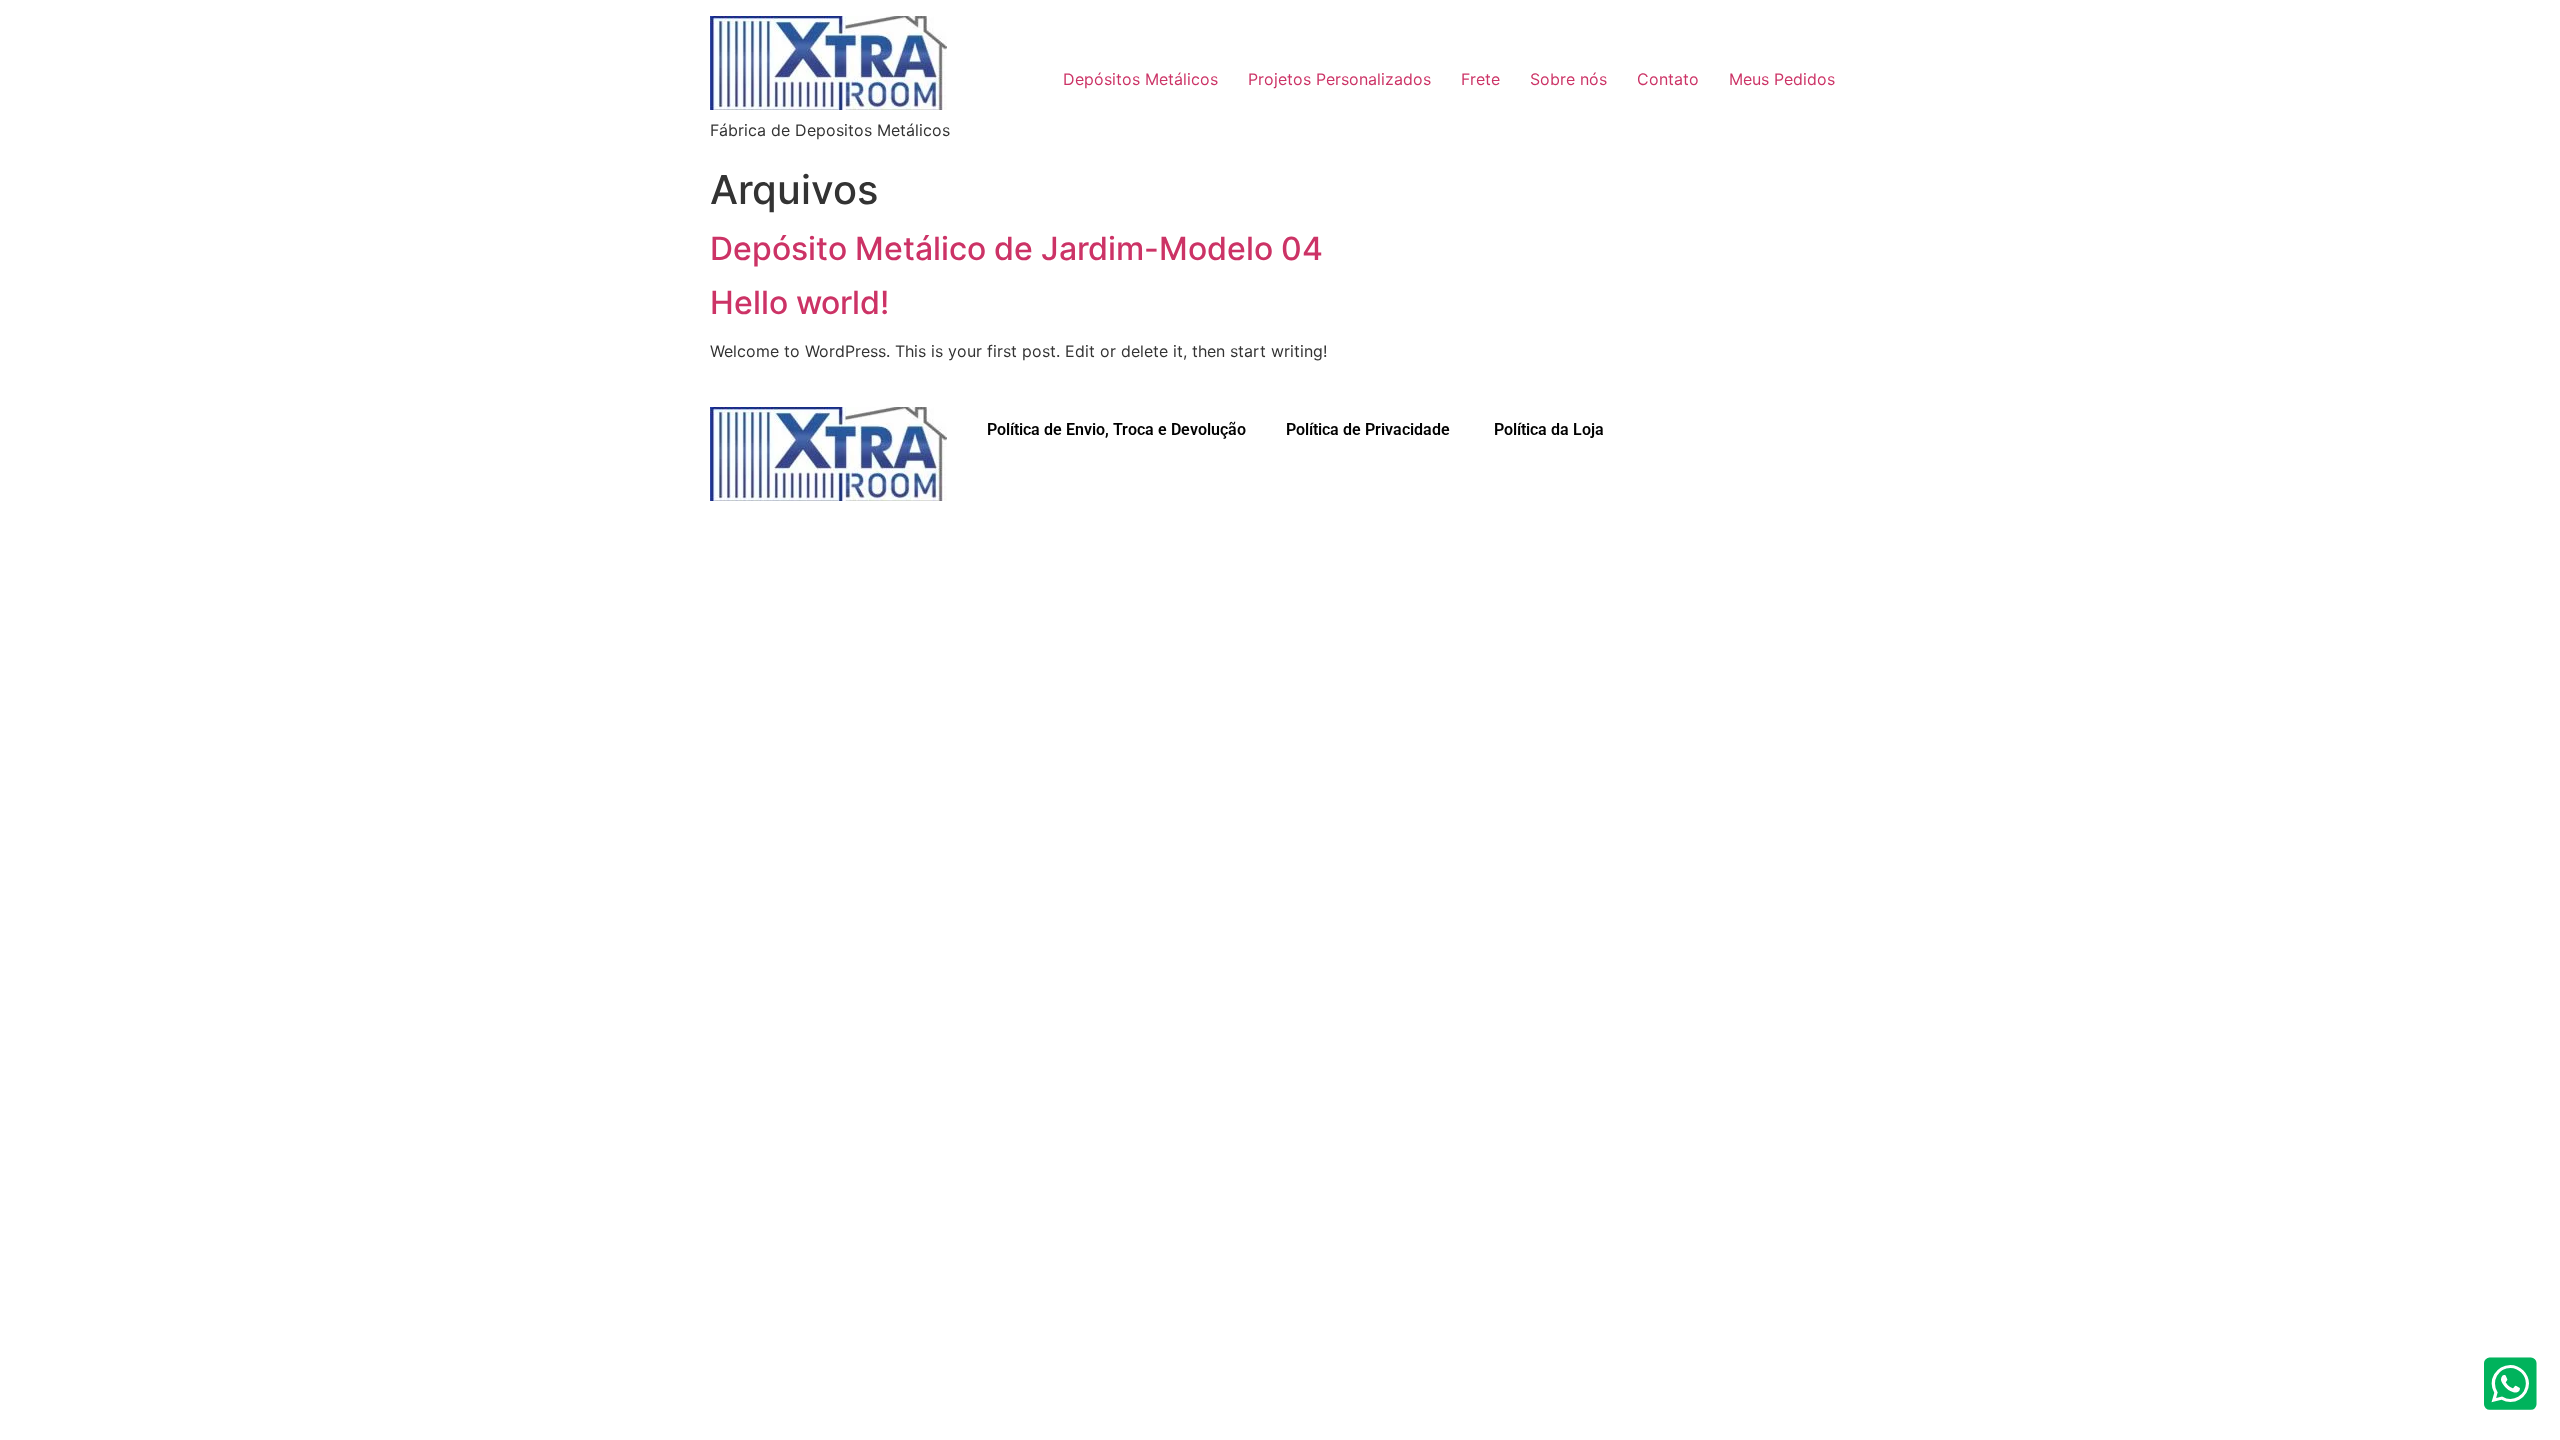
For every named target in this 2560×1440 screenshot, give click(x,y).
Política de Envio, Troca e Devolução (1116, 429)
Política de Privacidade (1368, 429)
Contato (1668, 79)
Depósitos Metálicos (1140, 79)
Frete (1480, 79)
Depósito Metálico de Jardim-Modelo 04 (1016, 248)
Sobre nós (1568, 79)
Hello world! (799, 302)
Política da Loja (1547, 429)
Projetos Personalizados (1339, 79)
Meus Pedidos (1782, 79)
